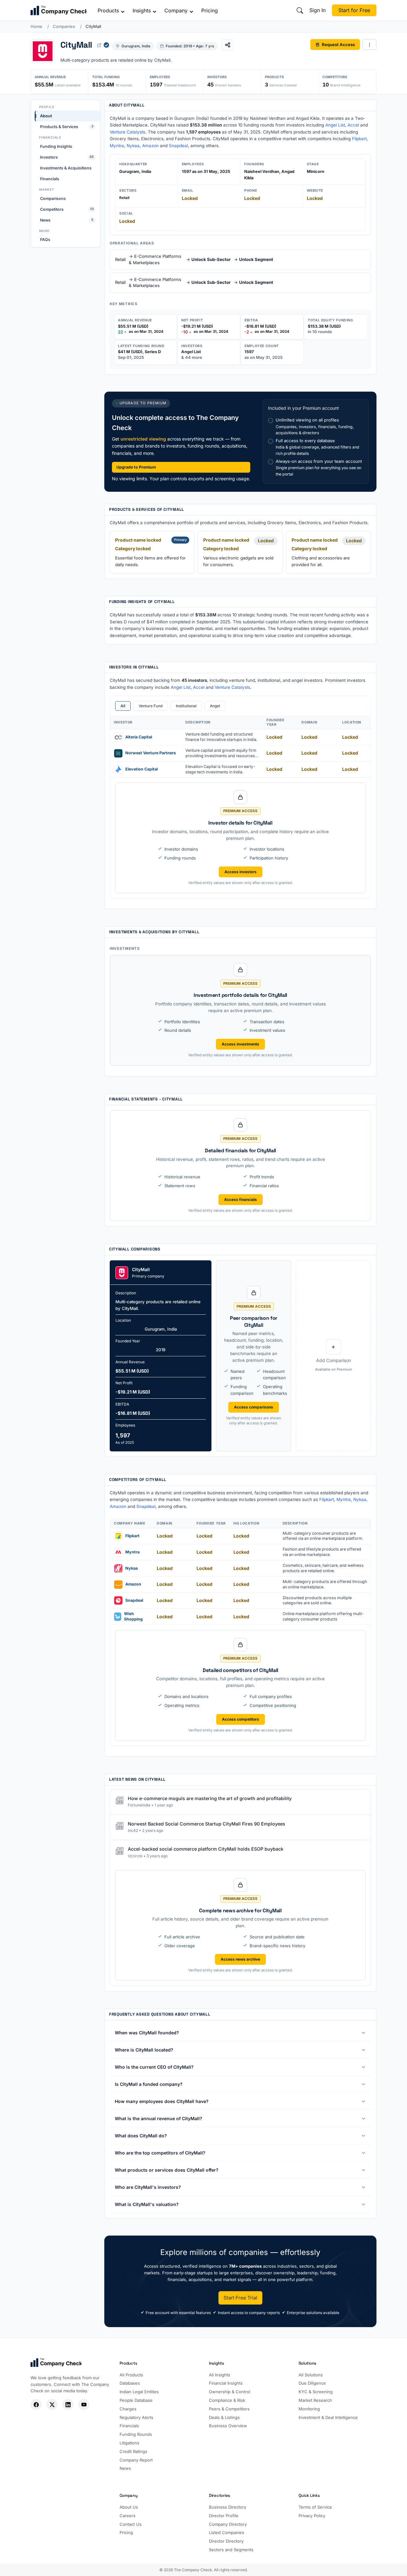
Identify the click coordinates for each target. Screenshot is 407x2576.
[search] (300, 10)
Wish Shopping (133, 1616)
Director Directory (226, 2541)
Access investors (241, 872)
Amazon (150, 146)
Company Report (136, 2460)
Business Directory (228, 2507)
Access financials (241, 1199)
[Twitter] (52, 2405)
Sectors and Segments (231, 2550)
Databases (130, 2383)
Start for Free (354, 10)
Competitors (67, 209)
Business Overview (228, 2426)
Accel (353, 125)
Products (108, 10)
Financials (50, 178)
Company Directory (228, 2524)
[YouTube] (84, 2405)
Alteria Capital (139, 737)
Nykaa (133, 146)
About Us (129, 2507)
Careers (128, 2516)
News (67, 220)
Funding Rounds (136, 2434)
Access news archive (240, 1959)
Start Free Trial (240, 2298)
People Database (136, 2400)
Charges (128, 2409)
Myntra (117, 146)
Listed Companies (227, 2532)
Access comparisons (254, 1407)
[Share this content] (228, 45)
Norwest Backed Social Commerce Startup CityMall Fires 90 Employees (207, 1823)
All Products (131, 2375)
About (46, 116)
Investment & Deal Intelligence (328, 2417)
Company (176, 10)
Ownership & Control (230, 2392)
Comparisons (53, 198)
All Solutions (311, 2375)
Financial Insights (226, 2383)
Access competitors (241, 1719)
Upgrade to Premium (136, 467)
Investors (67, 157)
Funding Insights (56, 146)
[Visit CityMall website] (99, 45)
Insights (142, 10)
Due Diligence (312, 2383)
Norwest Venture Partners (151, 753)
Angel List (335, 125)
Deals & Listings (224, 2417)
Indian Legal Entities (139, 2392)
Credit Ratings (133, 2451)
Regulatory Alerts (136, 2417)
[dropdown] (369, 45)
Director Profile (224, 2516)
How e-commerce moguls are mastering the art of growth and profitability (210, 1798)
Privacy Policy (312, 2516)
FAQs (45, 240)
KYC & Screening (316, 2392)
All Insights (220, 2375)
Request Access (338, 44)
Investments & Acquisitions (66, 168)
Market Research (315, 2400)
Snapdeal (178, 146)
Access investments (240, 1044)
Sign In (317, 10)
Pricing (210, 10)
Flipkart (359, 139)
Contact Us (131, 2524)
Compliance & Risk (227, 2400)
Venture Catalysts (128, 132)
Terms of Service (315, 2507)
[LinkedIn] (68, 2405)
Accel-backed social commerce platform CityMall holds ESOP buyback (206, 1849)
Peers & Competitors (229, 2409)
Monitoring (309, 2409)
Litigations (129, 2443)
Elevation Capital (141, 769)
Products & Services (67, 127)
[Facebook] (36, 2405)
